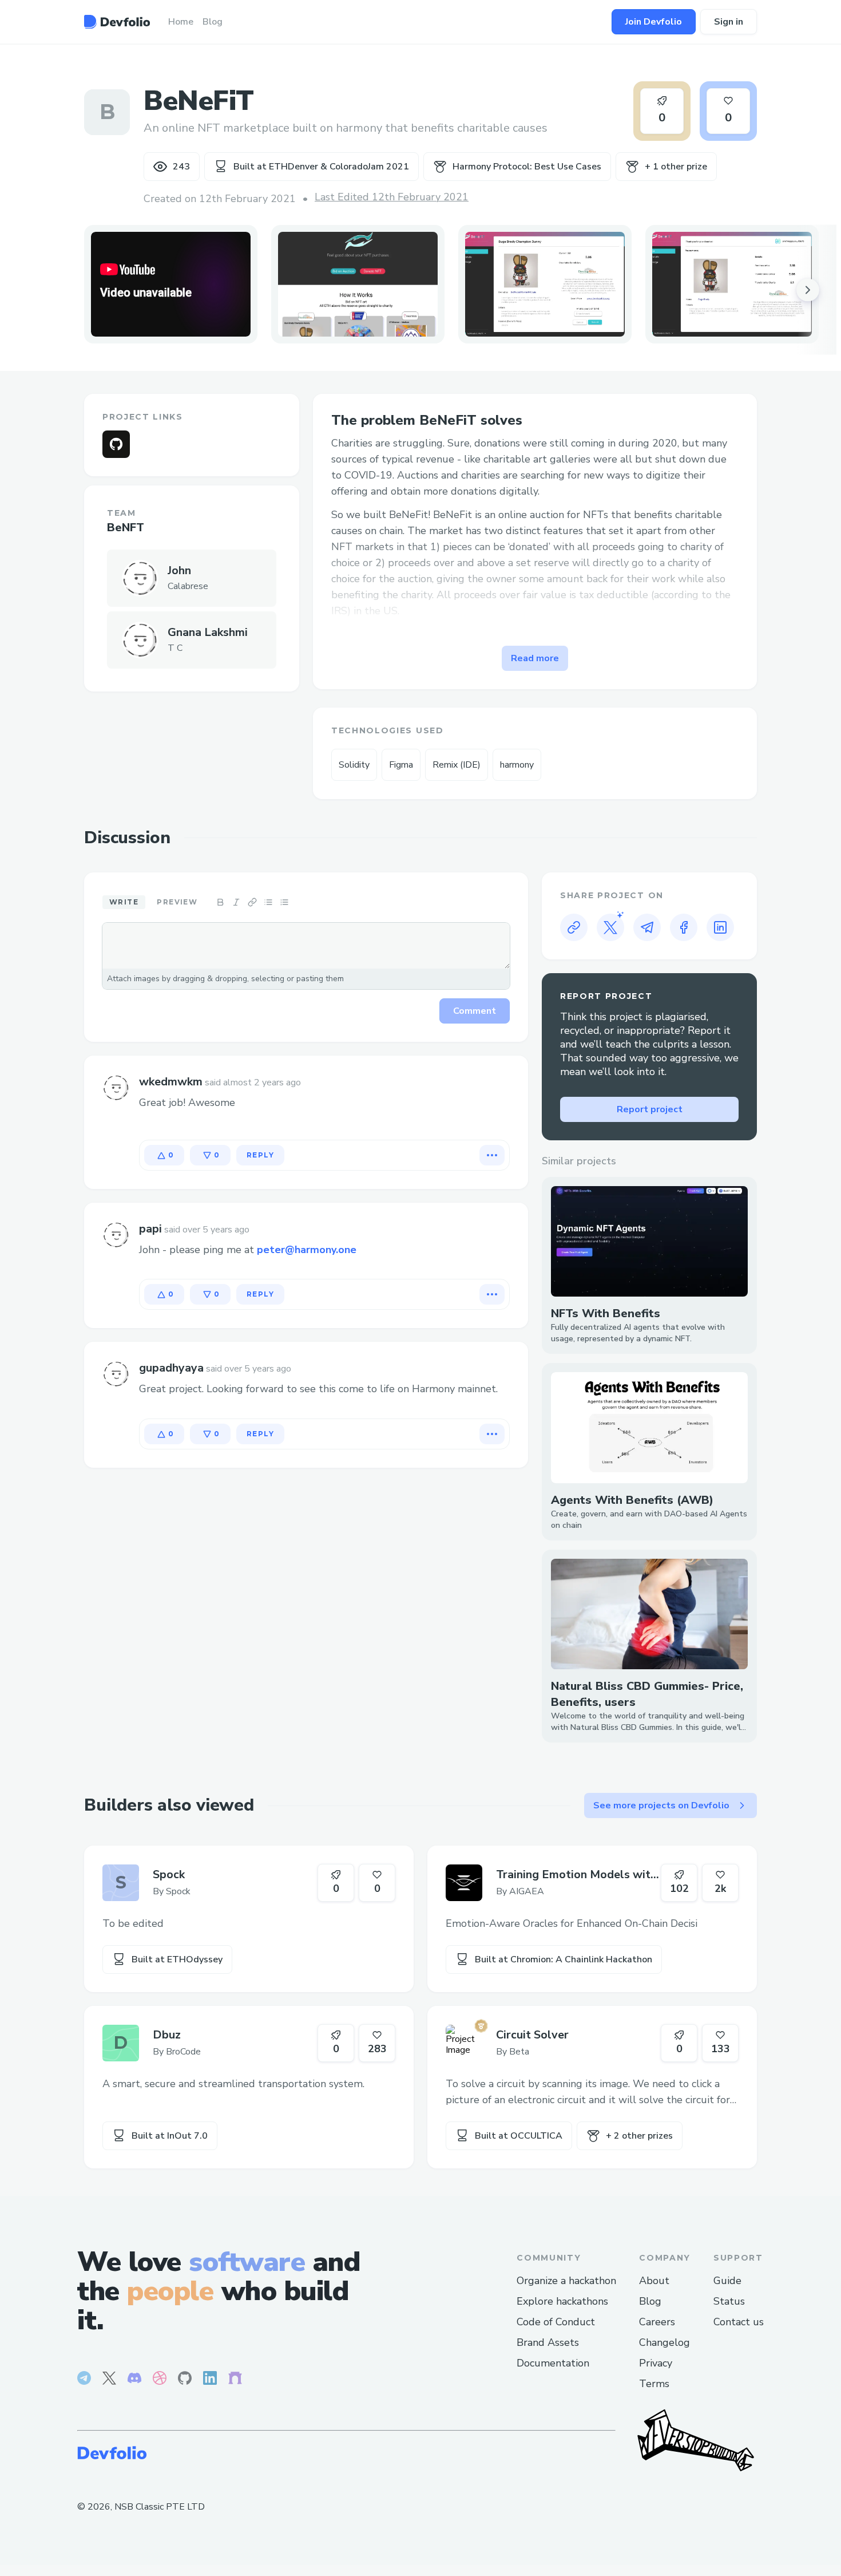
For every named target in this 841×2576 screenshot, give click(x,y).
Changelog (665, 2342)
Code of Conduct (556, 2322)
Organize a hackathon (566, 2281)
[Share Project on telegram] (647, 927)
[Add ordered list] (284, 902)
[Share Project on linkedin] (720, 927)
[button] (358, 284)
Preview (177, 902)
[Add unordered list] (268, 902)
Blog (650, 2301)
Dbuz (167, 2035)
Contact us (739, 2322)
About (654, 2281)
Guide (727, 2281)
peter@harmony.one (307, 1250)
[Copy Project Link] (574, 927)
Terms (654, 2384)
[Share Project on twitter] (610, 927)
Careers (657, 2322)
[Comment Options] (492, 1155)
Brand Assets (548, 2342)
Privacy (656, 2363)
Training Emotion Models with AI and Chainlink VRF (576, 1875)
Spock (169, 1874)
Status (729, 2301)
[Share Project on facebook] (684, 927)
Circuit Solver (532, 2035)
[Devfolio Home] (117, 22)
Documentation (553, 2363)
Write (124, 902)
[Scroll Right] (808, 290)
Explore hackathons (562, 2301)
